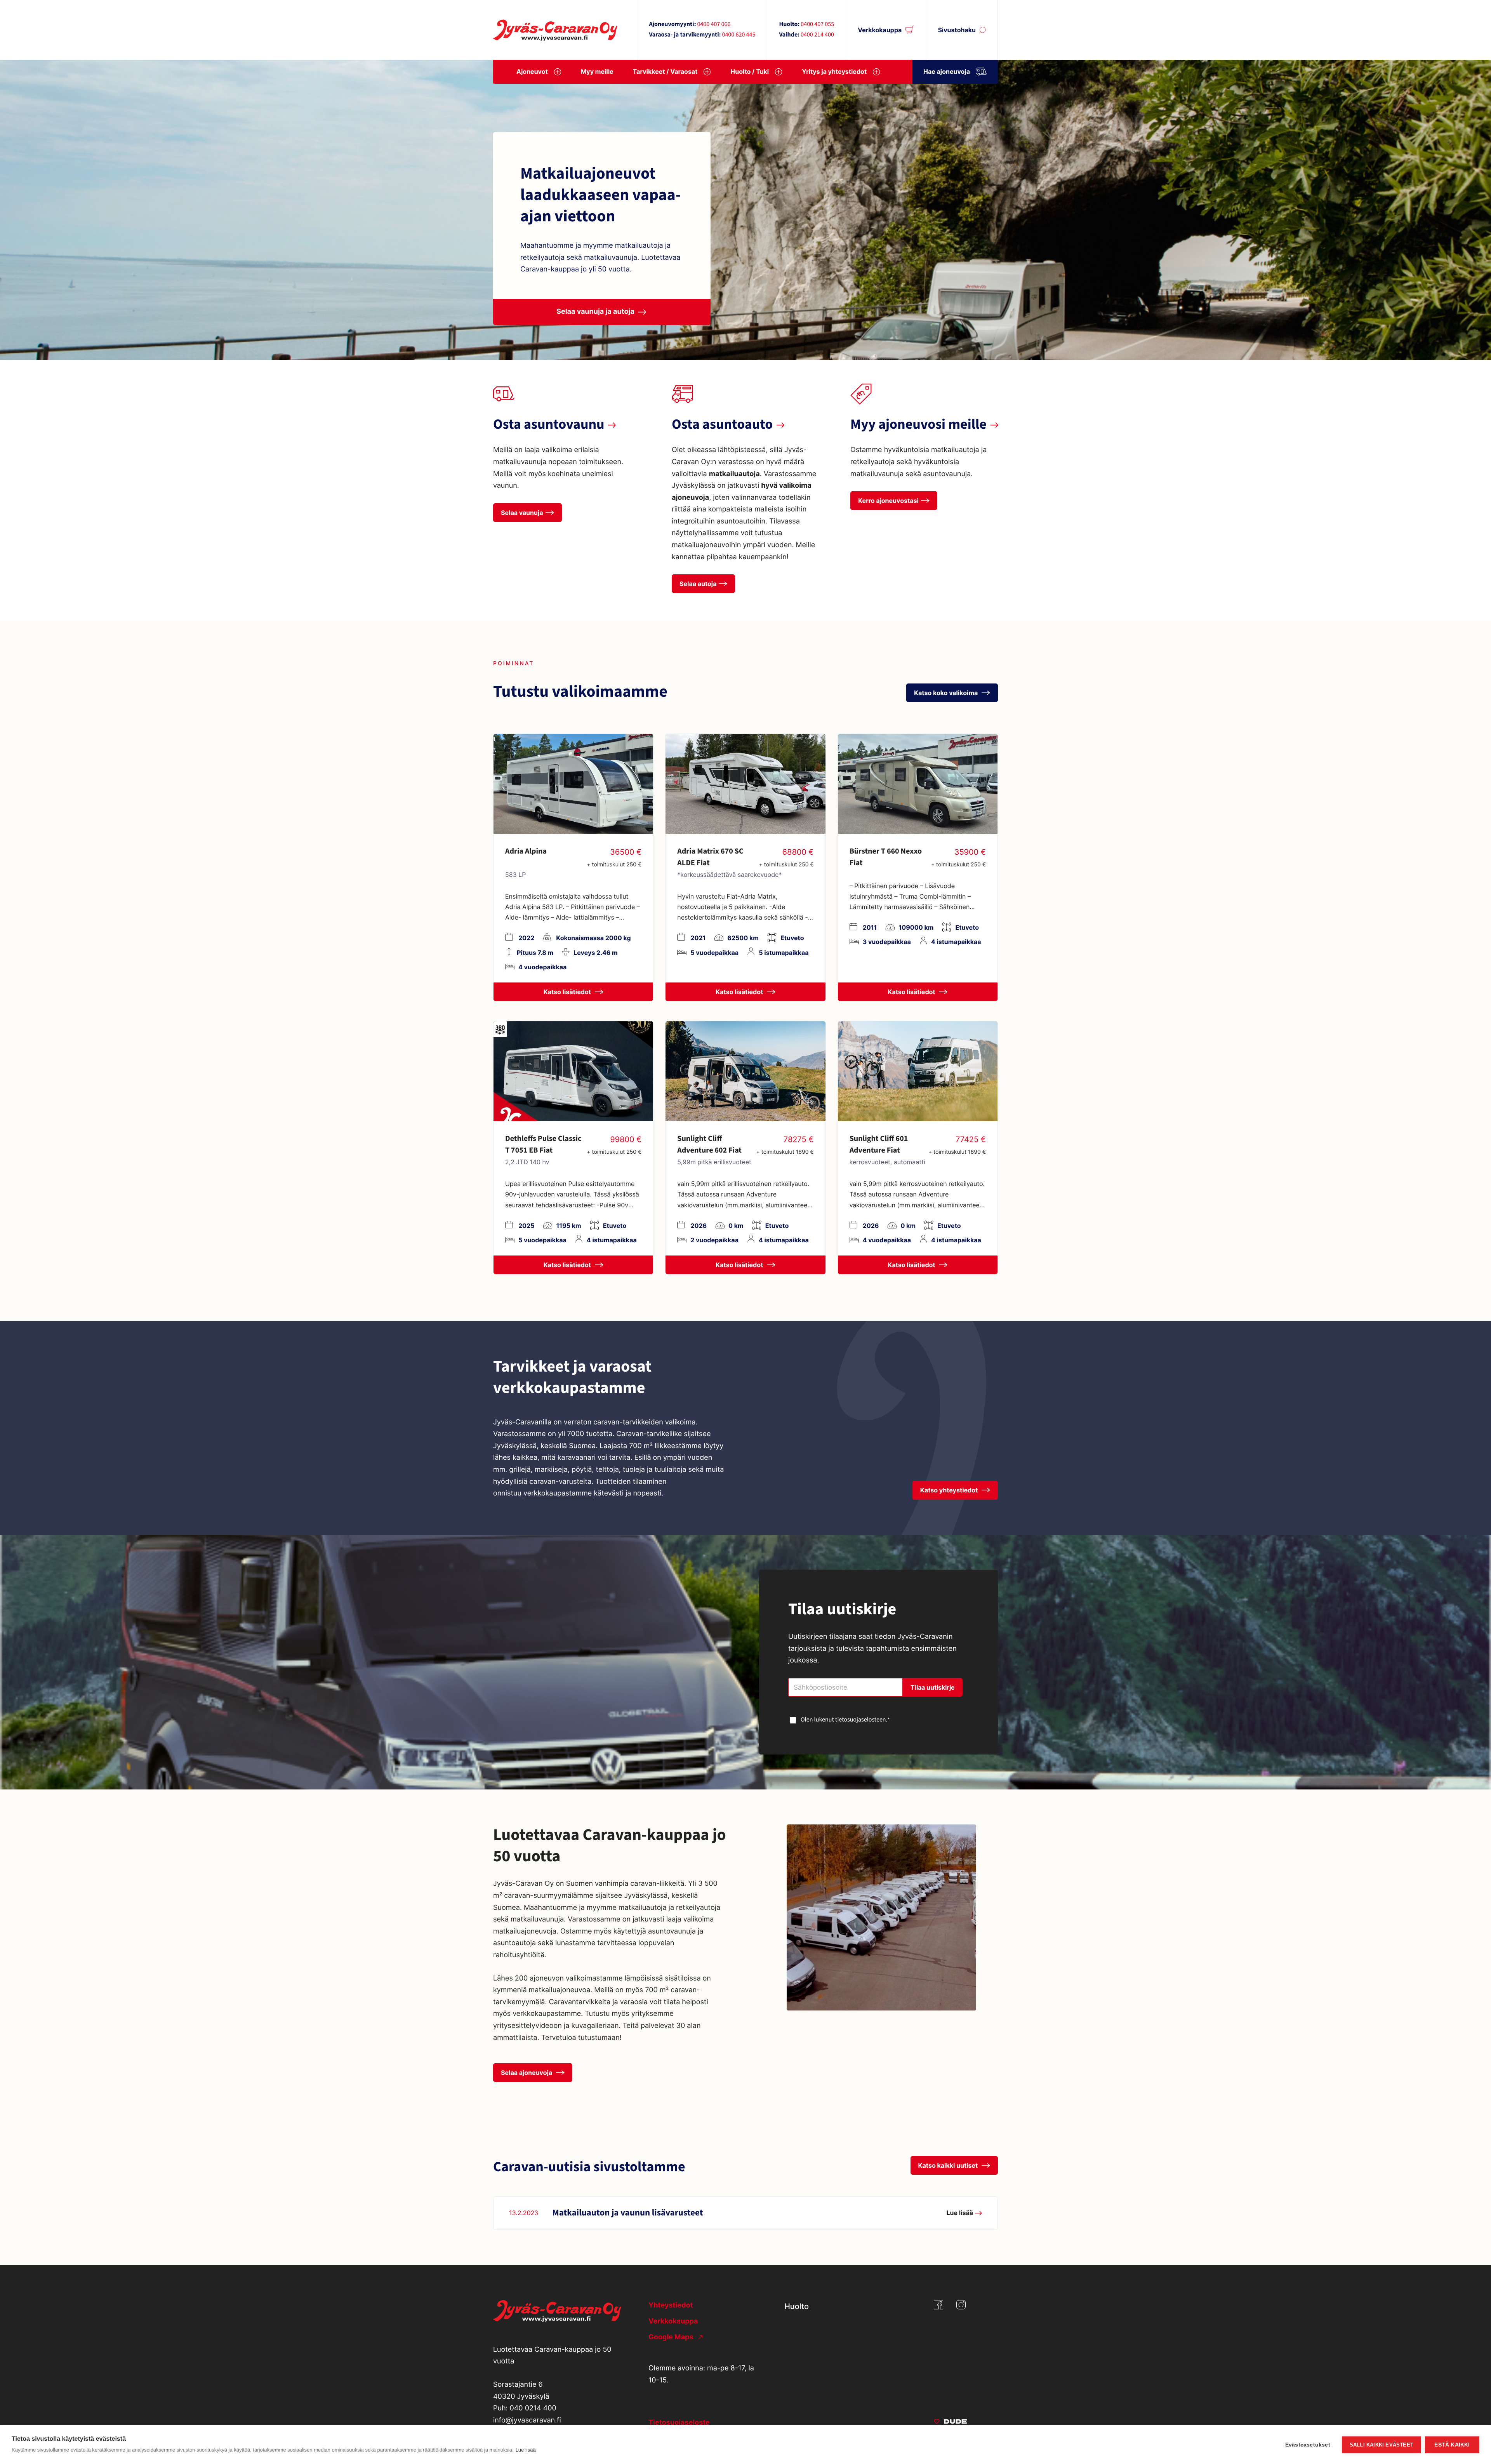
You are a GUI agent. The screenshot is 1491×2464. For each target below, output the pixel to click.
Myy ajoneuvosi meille (918, 425)
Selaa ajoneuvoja (527, 2073)
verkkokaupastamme (559, 1493)
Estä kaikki (1452, 2445)
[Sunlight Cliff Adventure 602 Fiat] (745, 1071)
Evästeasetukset (1308, 2445)
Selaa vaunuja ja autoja (595, 312)
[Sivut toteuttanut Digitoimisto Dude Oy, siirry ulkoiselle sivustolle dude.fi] (950, 2423)
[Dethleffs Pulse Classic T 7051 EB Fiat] (573, 1071)
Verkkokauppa (880, 30)
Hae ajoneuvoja (947, 71)
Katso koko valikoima (947, 693)
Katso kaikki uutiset (949, 2165)
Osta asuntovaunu (549, 425)
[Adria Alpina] (573, 784)
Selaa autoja (698, 584)
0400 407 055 (817, 24)
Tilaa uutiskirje (933, 1687)
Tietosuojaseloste (679, 2423)
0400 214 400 (817, 35)
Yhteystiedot (671, 2305)
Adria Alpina (526, 851)
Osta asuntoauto (722, 425)
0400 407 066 (714, 24)
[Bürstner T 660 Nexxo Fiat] (918, 784)
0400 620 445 (739, 35)
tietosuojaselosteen (861, 1720)
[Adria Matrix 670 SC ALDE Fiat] (745, 784)
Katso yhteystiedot (950, 1490)
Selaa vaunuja (522, 513)
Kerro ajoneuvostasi (888, 501)
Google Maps (672, 2337)
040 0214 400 (533, 2408)
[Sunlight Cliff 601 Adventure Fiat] (918, 1071)
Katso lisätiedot (568, 992)
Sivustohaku (957, 30)
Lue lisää (526, 2450)
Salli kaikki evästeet (1382, 2445)
